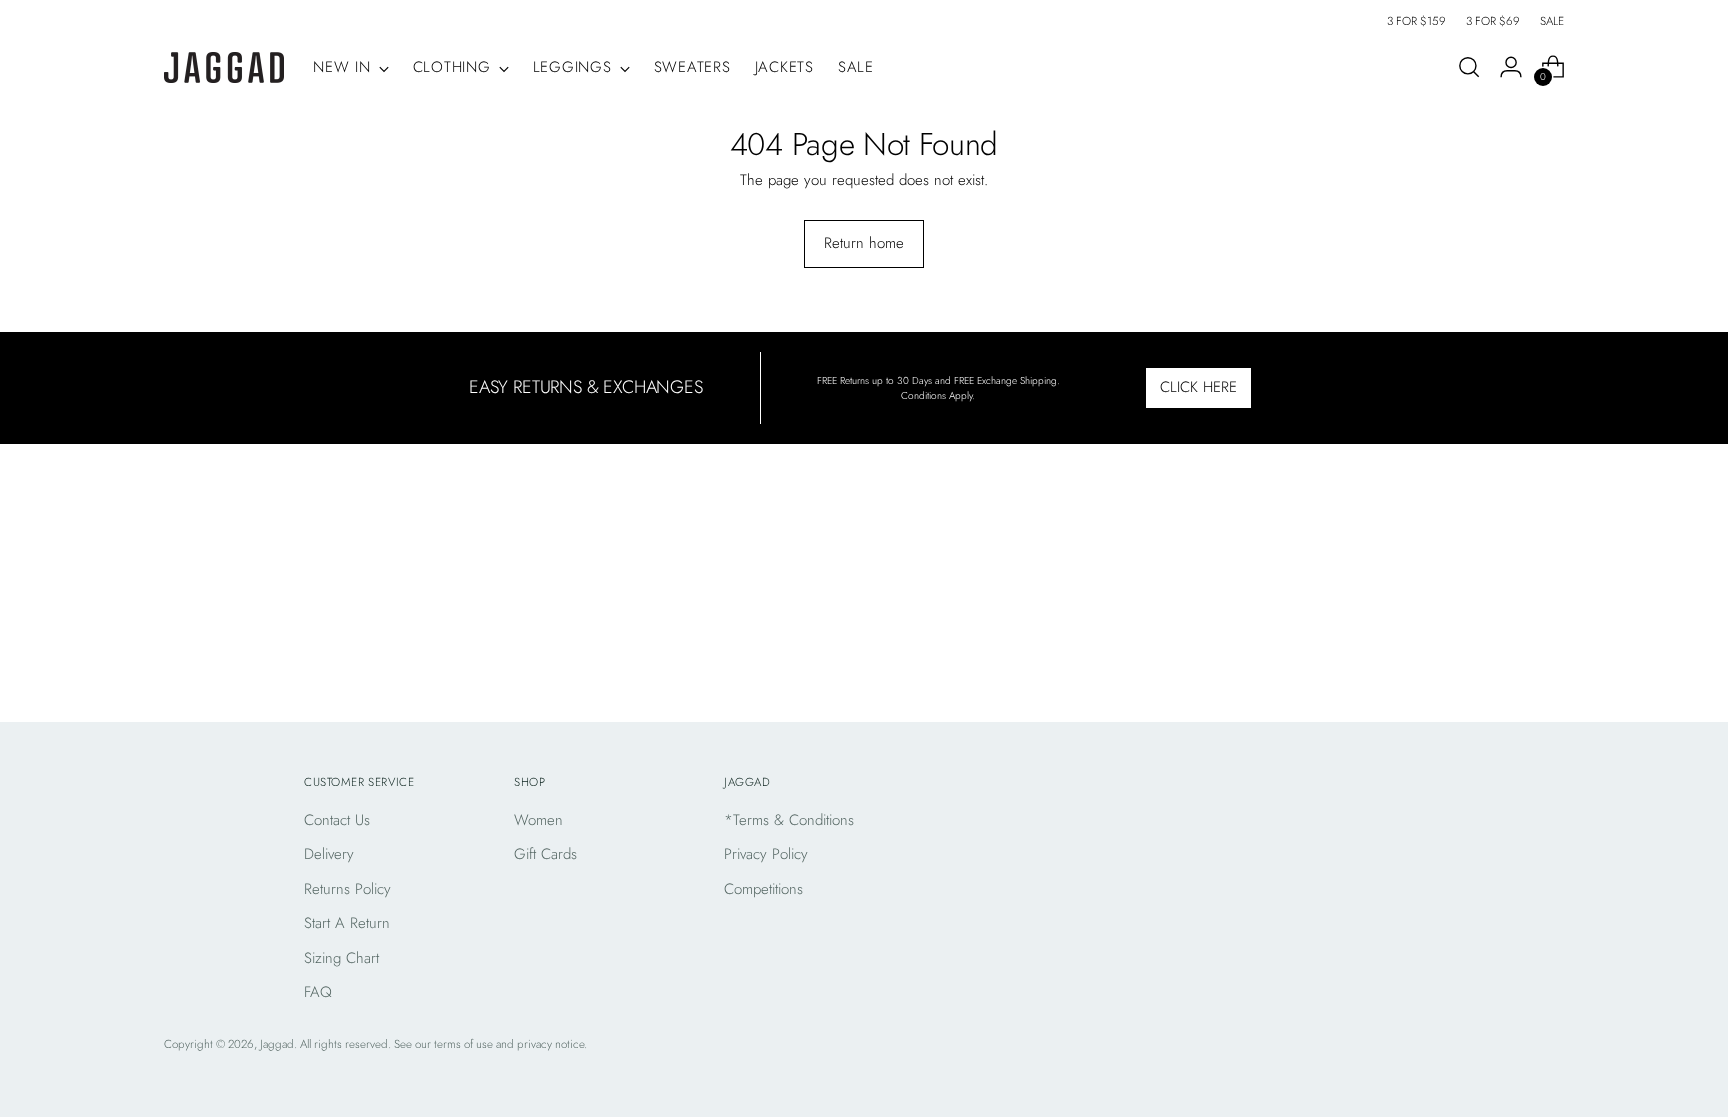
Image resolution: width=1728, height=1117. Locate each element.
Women (538, 820)
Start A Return (347, 923)
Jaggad (277, 1044)
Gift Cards (545, 854)
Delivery (329, 854)
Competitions (763, 889)
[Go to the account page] (1511, 67)
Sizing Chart (341, 958)
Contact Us (337, 820)
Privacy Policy (766, 854)
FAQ (318, 992)
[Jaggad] (224, 67)
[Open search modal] (1469, 67)
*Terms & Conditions (789, 820)
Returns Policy (347, 889)
